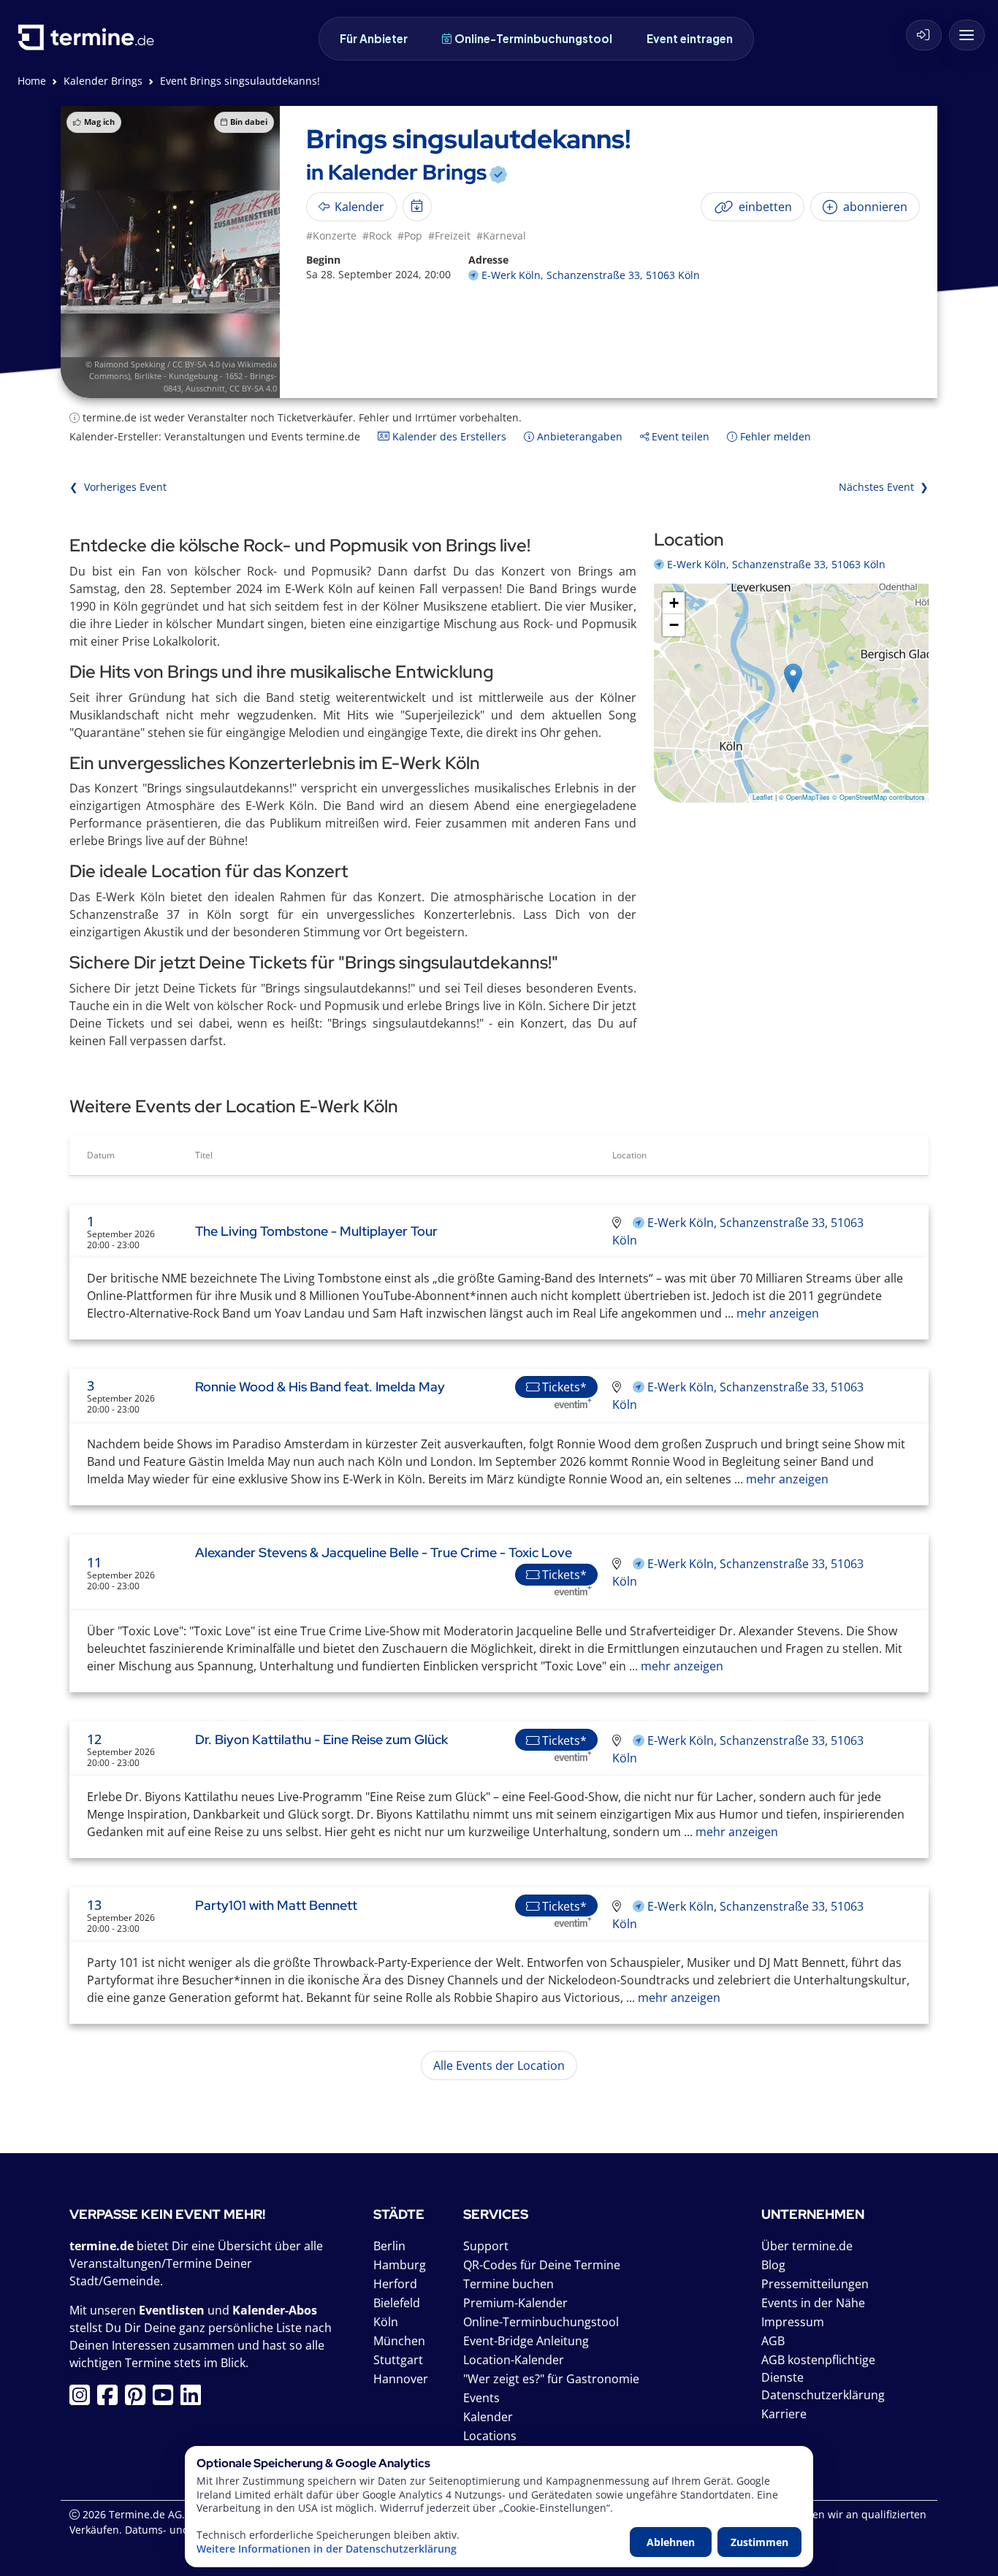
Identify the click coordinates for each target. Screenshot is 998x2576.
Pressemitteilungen (815, 2284)
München (399, 2341)
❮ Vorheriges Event (118, 487)
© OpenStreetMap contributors (879, 797)
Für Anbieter (374, 38)
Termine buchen (508, 2284)
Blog (773, 2265)
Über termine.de (807, 2246)
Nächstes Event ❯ (884, 487)
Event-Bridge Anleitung (526, 2341)
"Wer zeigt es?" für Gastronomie (551, 2379)
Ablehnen (671, 2542)
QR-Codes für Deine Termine (542, 2265)
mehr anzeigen (776, 1313)
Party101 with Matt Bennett (276, 1905)
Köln (386, 2322)
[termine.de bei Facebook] (111, 2399)
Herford (395, 2284)
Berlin (389, 2246)
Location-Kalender (514, 2360)
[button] (793, 678)
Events (481, 2398)
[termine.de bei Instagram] (83, 2399)
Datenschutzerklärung (823, 2395)
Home (32, 81)
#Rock (377, 236)
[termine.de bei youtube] (167, 2399)
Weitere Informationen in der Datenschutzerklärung (327, 2549)
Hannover (401, 2379)
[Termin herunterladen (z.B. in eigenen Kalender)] (417, 207)
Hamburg (400, 2265)
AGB (773, 2341)
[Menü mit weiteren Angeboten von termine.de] (967, 35)
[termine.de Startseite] (90, 43)
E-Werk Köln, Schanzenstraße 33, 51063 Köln (591, 275)
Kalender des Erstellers (448, 436)
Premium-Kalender (515, 2303)
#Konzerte (331, 236)
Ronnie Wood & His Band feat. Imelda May (320, 1387)
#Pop (410, 236)
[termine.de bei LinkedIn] (194, 2399)
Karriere (784, 2414)
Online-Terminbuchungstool (533, 38)
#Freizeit (449, 236)
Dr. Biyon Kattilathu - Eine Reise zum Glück (321, 1739)
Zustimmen (759, 2542)
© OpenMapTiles (804, 797)
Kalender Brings (103, 81)
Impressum (793, 2322)
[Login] (924, 35)
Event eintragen (690, 38)
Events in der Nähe (813, 2303)
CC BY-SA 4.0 (253, 388)
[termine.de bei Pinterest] (139, 2399)
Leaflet (763, 797)
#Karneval (501, 236)
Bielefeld (397, 2303)
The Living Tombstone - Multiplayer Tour (316, 1231)
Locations (490, 2436)
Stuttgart (398, 2360)
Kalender (488, 2417)
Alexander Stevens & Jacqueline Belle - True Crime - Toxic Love (384, 1552)
